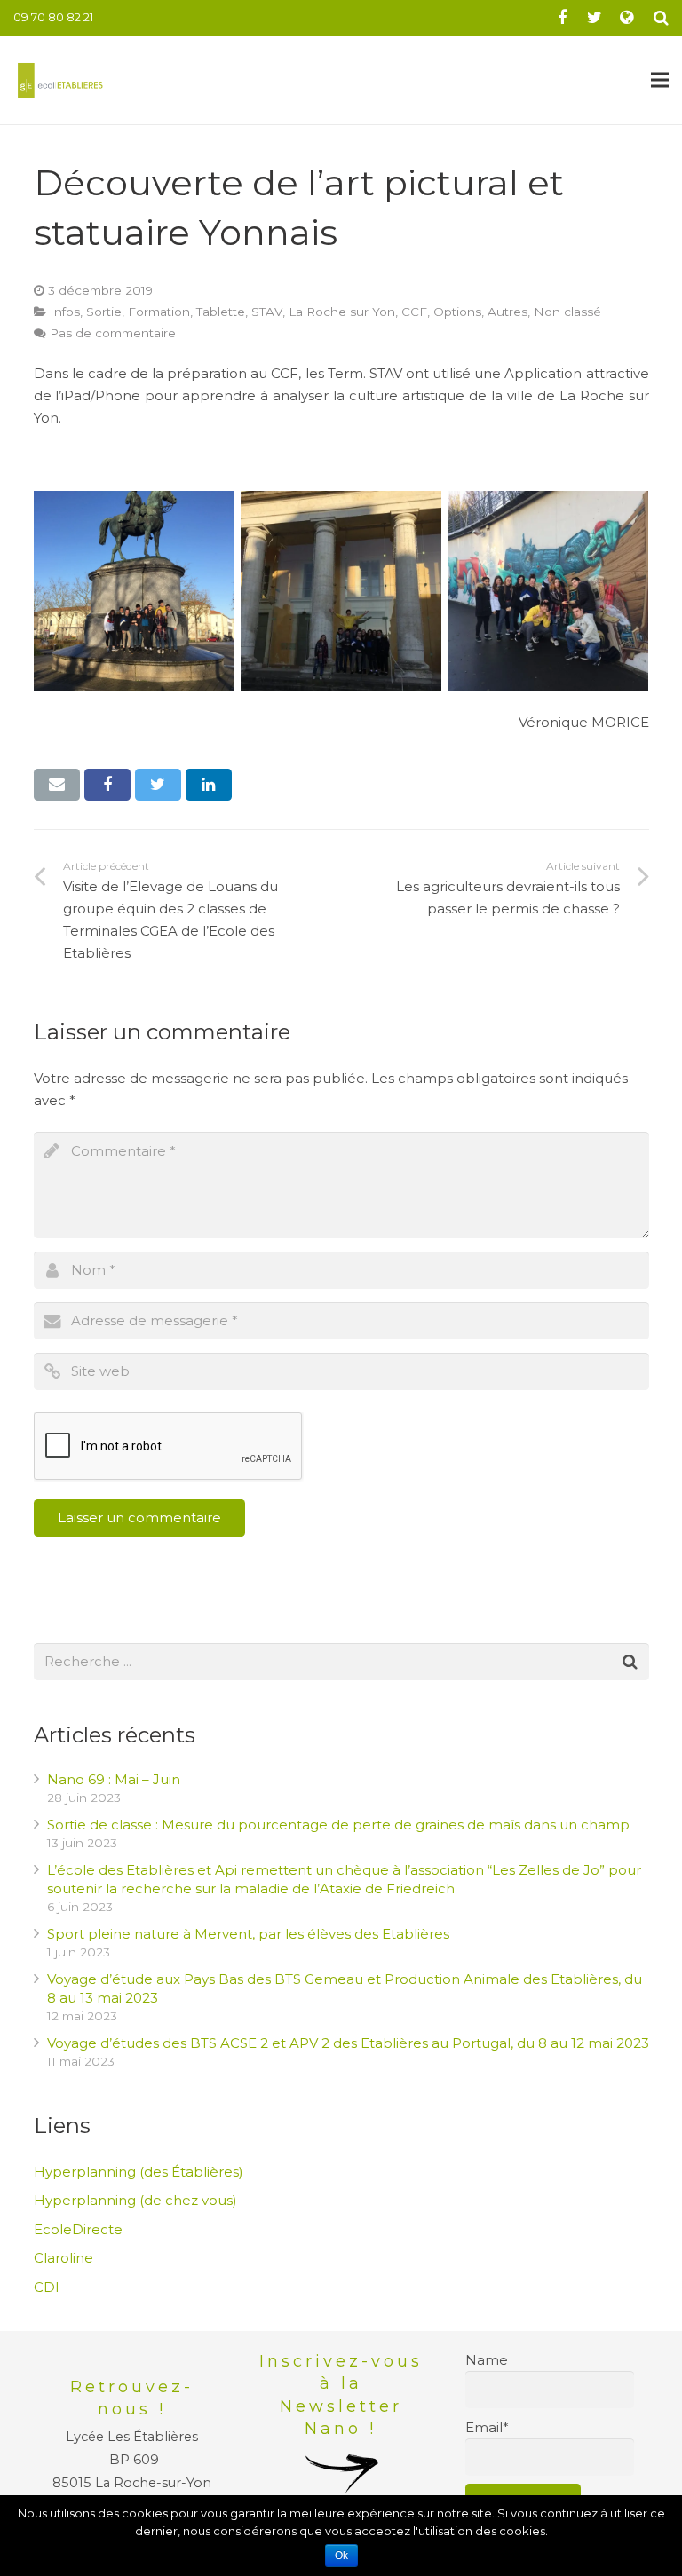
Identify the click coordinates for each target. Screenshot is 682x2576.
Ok (341, 2556)
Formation (159, 312)
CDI (47, 2287)
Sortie (104, 312)
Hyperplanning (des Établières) (139, 2172)
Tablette (221, 312)
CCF (414, 312)
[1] (134, 591)
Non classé (567, 312)
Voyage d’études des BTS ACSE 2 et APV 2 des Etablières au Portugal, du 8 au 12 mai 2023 (348, 2043)
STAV (267, 312)
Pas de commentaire (113, 333)
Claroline (63, 2258)
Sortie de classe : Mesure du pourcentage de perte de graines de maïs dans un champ (338, 1825)
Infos (65, 312)
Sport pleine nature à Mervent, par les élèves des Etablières (248, 1934)
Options (457, 312)
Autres (508, 312)
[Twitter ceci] (159, 785)
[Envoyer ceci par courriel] (57, 785)
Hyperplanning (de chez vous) (135, 2200)
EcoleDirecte (78, 2229)
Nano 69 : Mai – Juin (114, 1779)
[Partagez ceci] (108, 785)
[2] (341, 591)
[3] (549, 591)
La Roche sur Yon (342, 312)
